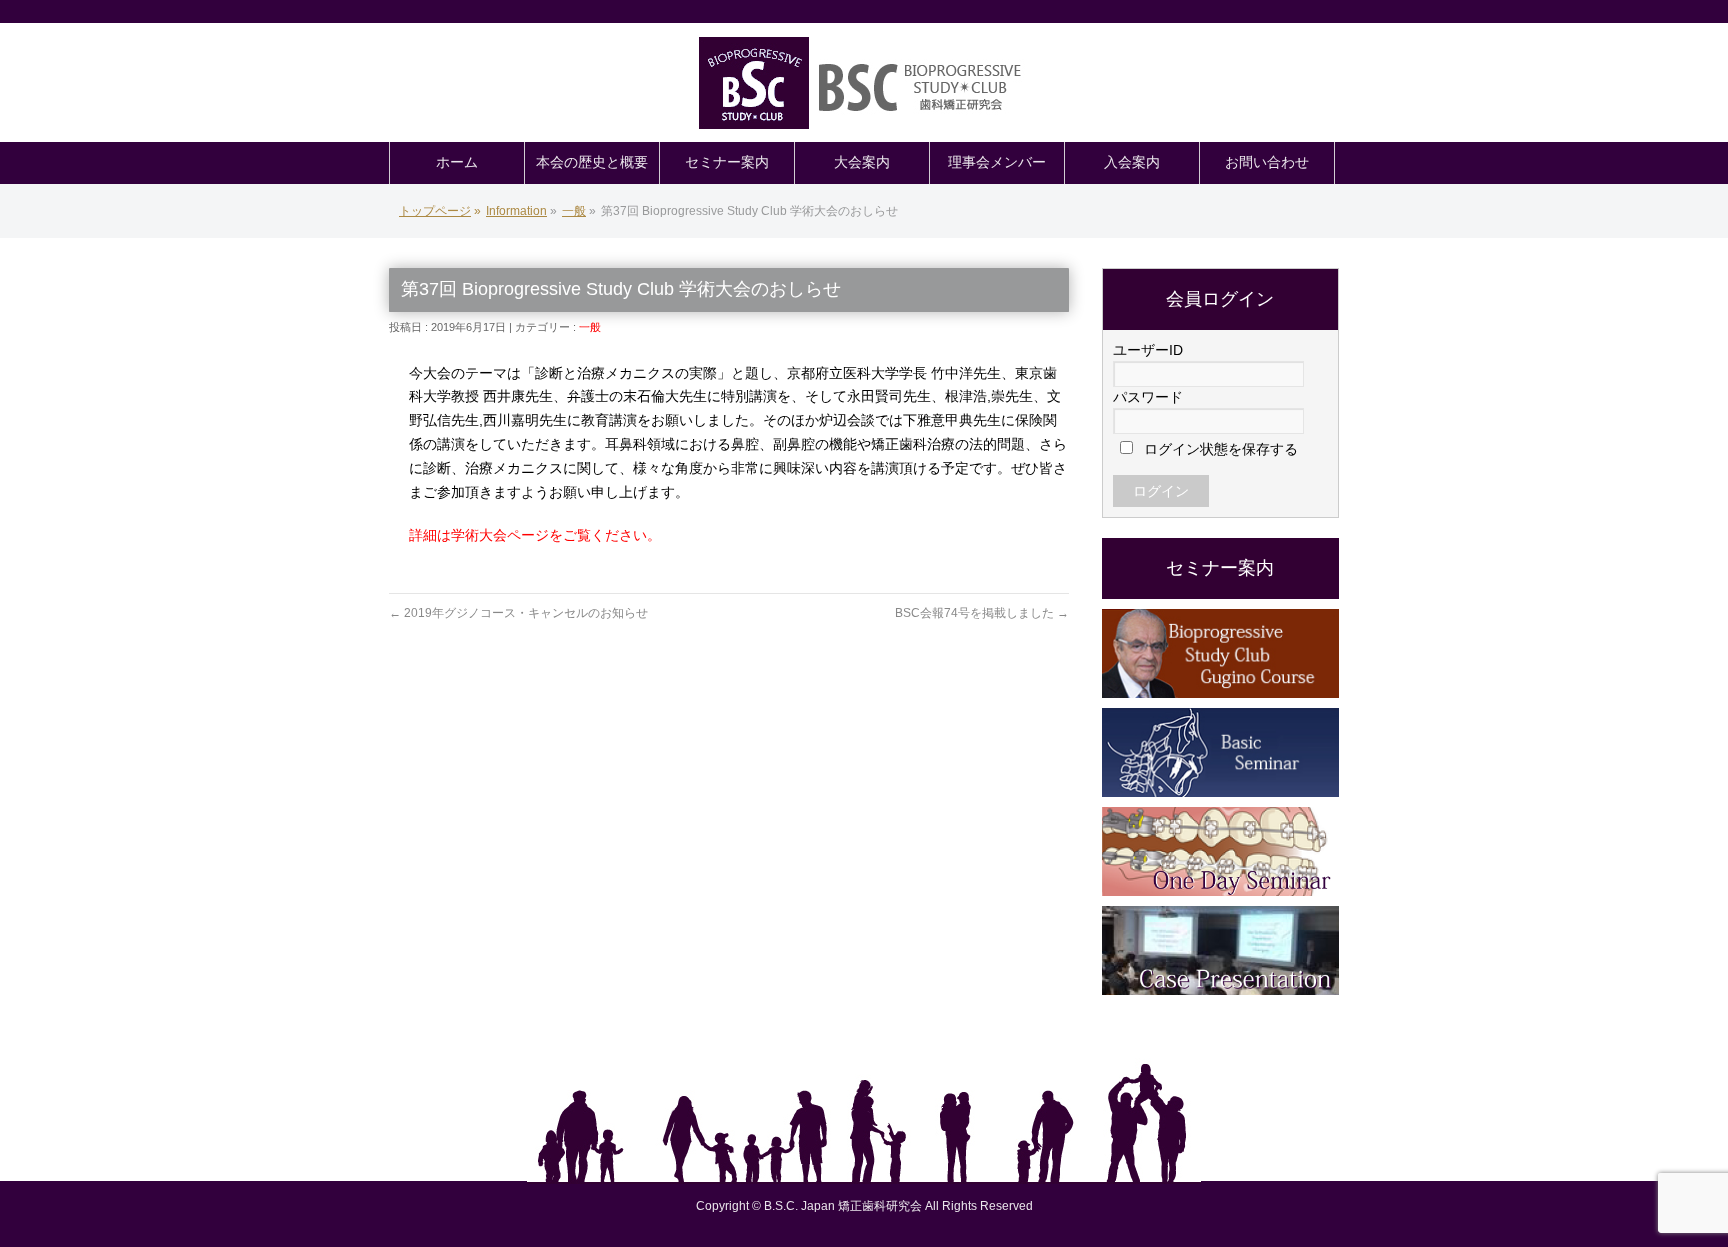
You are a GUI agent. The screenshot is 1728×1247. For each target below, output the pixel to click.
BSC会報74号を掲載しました (982, 613)
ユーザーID (1148, 350)
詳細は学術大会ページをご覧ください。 (535, 535)
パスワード (1148, 397)
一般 (590, 327)
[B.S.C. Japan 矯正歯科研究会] (864, 83)
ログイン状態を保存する (1219, 449)
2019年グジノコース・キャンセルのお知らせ (518, 613)
